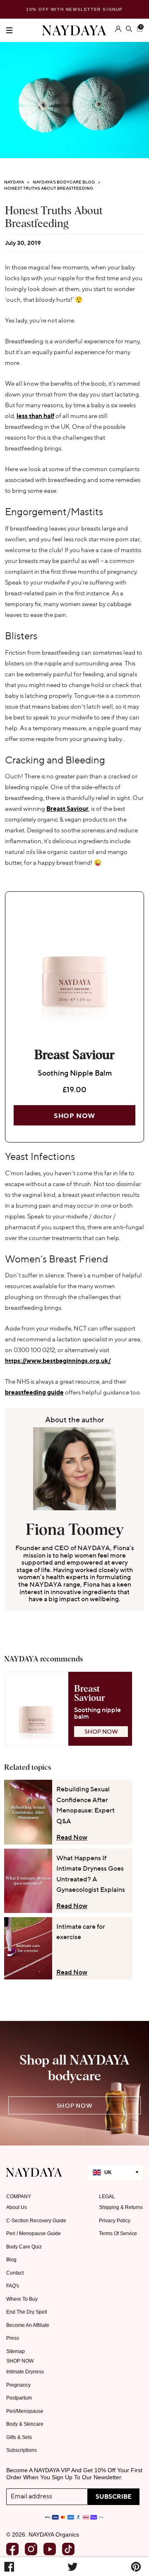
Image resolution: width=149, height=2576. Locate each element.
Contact (15, 2273)
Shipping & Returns (121, 2207)
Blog (11, 2260)
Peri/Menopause (25, 2411)
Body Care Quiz (24, 2247)
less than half (35, 416)
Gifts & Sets (19, 2437)
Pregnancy (18, 2385)
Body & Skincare (25, 2424)
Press (13, 2338)
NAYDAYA (14, 182)
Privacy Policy (115, 2221)
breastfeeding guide (34, 1392)
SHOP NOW (101, 1731)
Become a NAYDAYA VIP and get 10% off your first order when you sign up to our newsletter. (74, 2474)
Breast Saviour (67, 809)
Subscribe (114, 2496)
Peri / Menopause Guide (34, 2234)
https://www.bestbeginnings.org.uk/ (58, 1361)
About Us (17, 2207)
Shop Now (74, 1116)
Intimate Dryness (25, 2372)
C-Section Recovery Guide (36, 2221)
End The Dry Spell (27, 2312)
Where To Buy (22, 2299)
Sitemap (16, 2351)
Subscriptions (22, 2450)
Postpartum (19, 2398)
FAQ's (13, 2286)
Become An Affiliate (28, 2325)
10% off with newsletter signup (74, 9)
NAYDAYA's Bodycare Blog (64, 182)
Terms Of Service (118, 2234)
